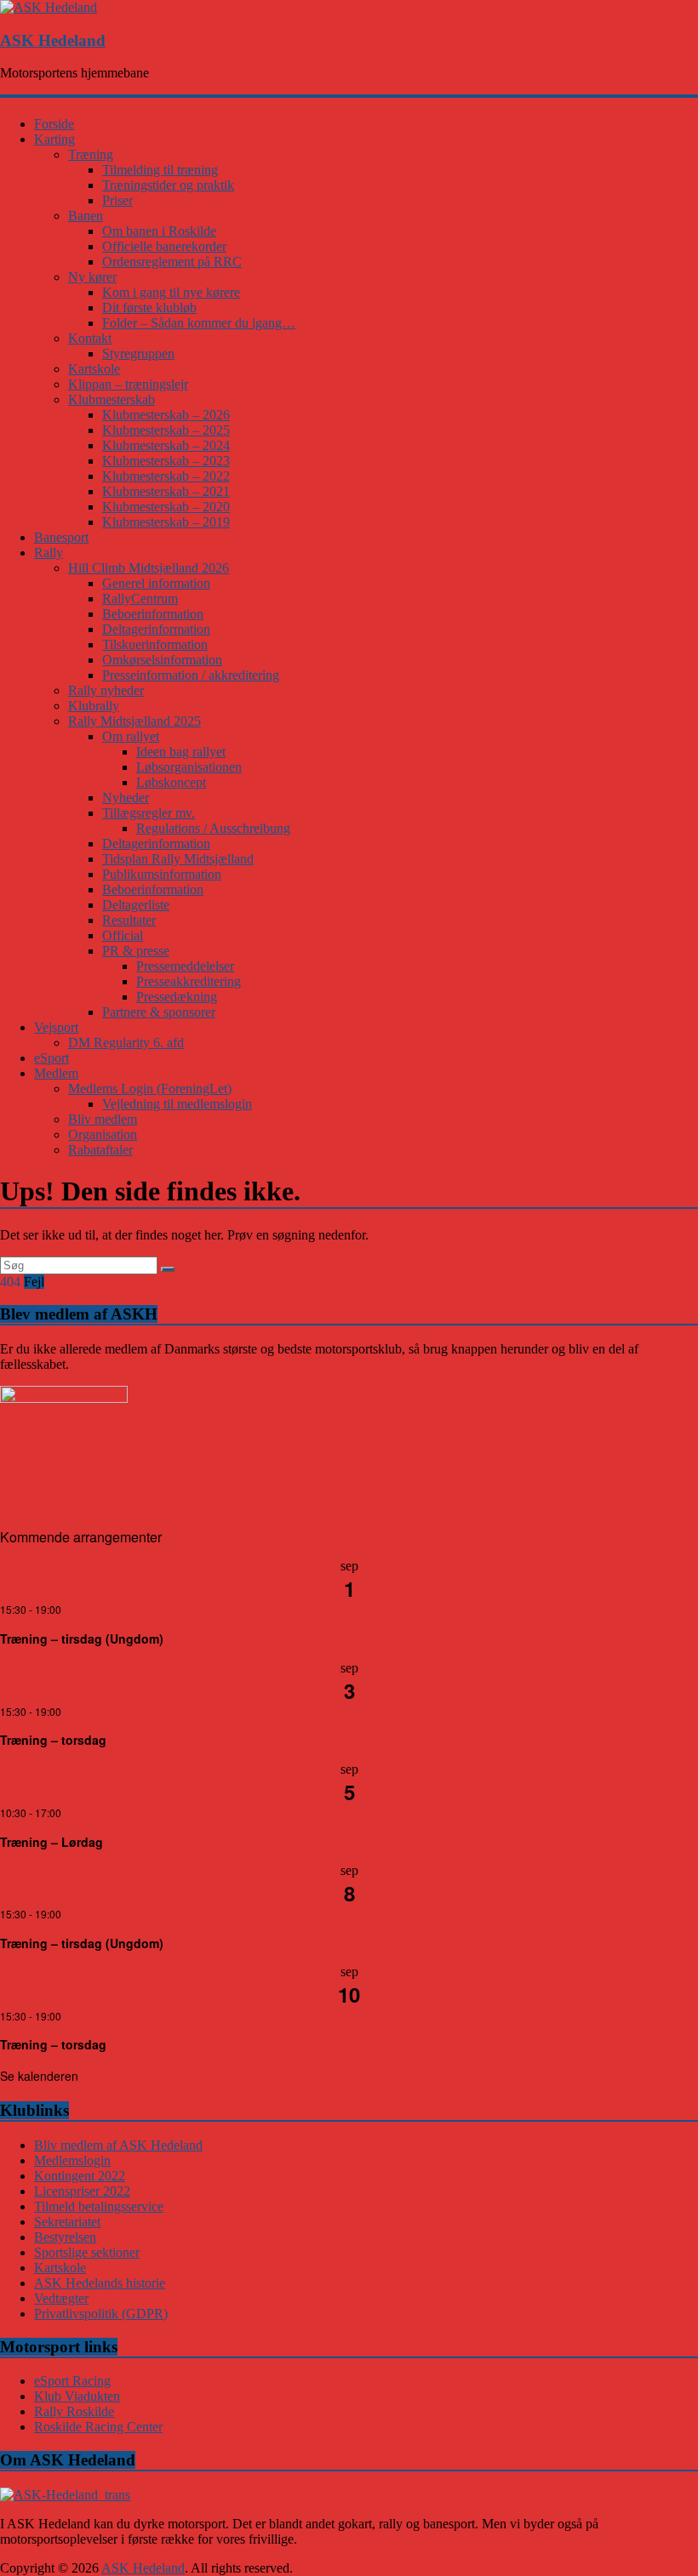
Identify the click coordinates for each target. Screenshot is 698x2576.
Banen (86, 216)
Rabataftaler (100, 1150)
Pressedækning (177, 997)
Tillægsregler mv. (149, 813)
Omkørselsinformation (162, 660)
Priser (117, 200)
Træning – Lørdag (51, 1842)
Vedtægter (61, 2298)
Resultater (129, 920)
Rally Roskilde (74, 2411)
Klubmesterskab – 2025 (166, 430)
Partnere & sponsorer (159, 1012)
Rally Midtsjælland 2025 (134, 721)
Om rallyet (131, 736)
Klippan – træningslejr (128, 384)
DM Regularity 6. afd (126, 1043)
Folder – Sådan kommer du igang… (199, 323)
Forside (54, 124)
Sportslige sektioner (87, 2252)
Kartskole (94, 369)
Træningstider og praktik (168, 185)
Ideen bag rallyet (181, 752)
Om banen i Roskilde (159, 231)
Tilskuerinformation (155, 644)
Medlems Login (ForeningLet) (150, 1089)
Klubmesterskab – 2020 (166, 507)
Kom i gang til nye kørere (171, 292)
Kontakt (90, 338)
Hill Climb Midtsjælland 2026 (149, 568)
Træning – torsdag (53, 1740)
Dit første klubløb (149, 308)
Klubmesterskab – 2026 (166, 415)
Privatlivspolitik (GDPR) (101, 2314)
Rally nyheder (106, 690)
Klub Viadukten (77, 2396)
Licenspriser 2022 (82, 2191)
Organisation (103, 1134)
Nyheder (126, 798)
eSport (51, 1058)
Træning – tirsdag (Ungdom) (82, 1638)
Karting (54, 139)
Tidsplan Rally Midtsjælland (178, 859)
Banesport (61, 537)
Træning (91, 154)
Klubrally (94, 706)
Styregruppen (138, 353)
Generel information (156, 583)
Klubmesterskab (112, 399)
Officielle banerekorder (164, 246)
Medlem (56, 1073)
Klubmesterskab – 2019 (166, 522)
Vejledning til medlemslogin (177, 1104)
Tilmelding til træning (160, 170)
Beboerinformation (153, 614)
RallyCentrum (140, 598)
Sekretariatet (67, 2222)
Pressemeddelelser (185, 966)
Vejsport (56, 1027)
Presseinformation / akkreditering (191, 675)
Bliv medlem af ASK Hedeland (118, 2145)
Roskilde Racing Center (98, 2427)
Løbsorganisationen (189, 767)
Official (123, 935)
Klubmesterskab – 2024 (166, 445)
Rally (49, 553)
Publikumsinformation (162, 874)
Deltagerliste (136, 905)
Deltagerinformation (156, 629)
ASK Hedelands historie (100, 2283)
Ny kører (92, 277)
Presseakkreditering (189, 981)
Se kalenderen (39, 2076)
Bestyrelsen (65, 2237)
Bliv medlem (103, 1119)
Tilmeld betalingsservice (99, 2206)
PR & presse (136, 951)
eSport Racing (72, 2381)
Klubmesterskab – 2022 (166, 476)
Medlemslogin (72, 2160)
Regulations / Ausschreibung (213, 828)
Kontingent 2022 (80, 2176)
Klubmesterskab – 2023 (166, 461)
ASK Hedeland (53, 40)
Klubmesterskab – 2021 (166, 491)
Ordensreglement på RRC (172, 262)
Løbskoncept (171, 782)
